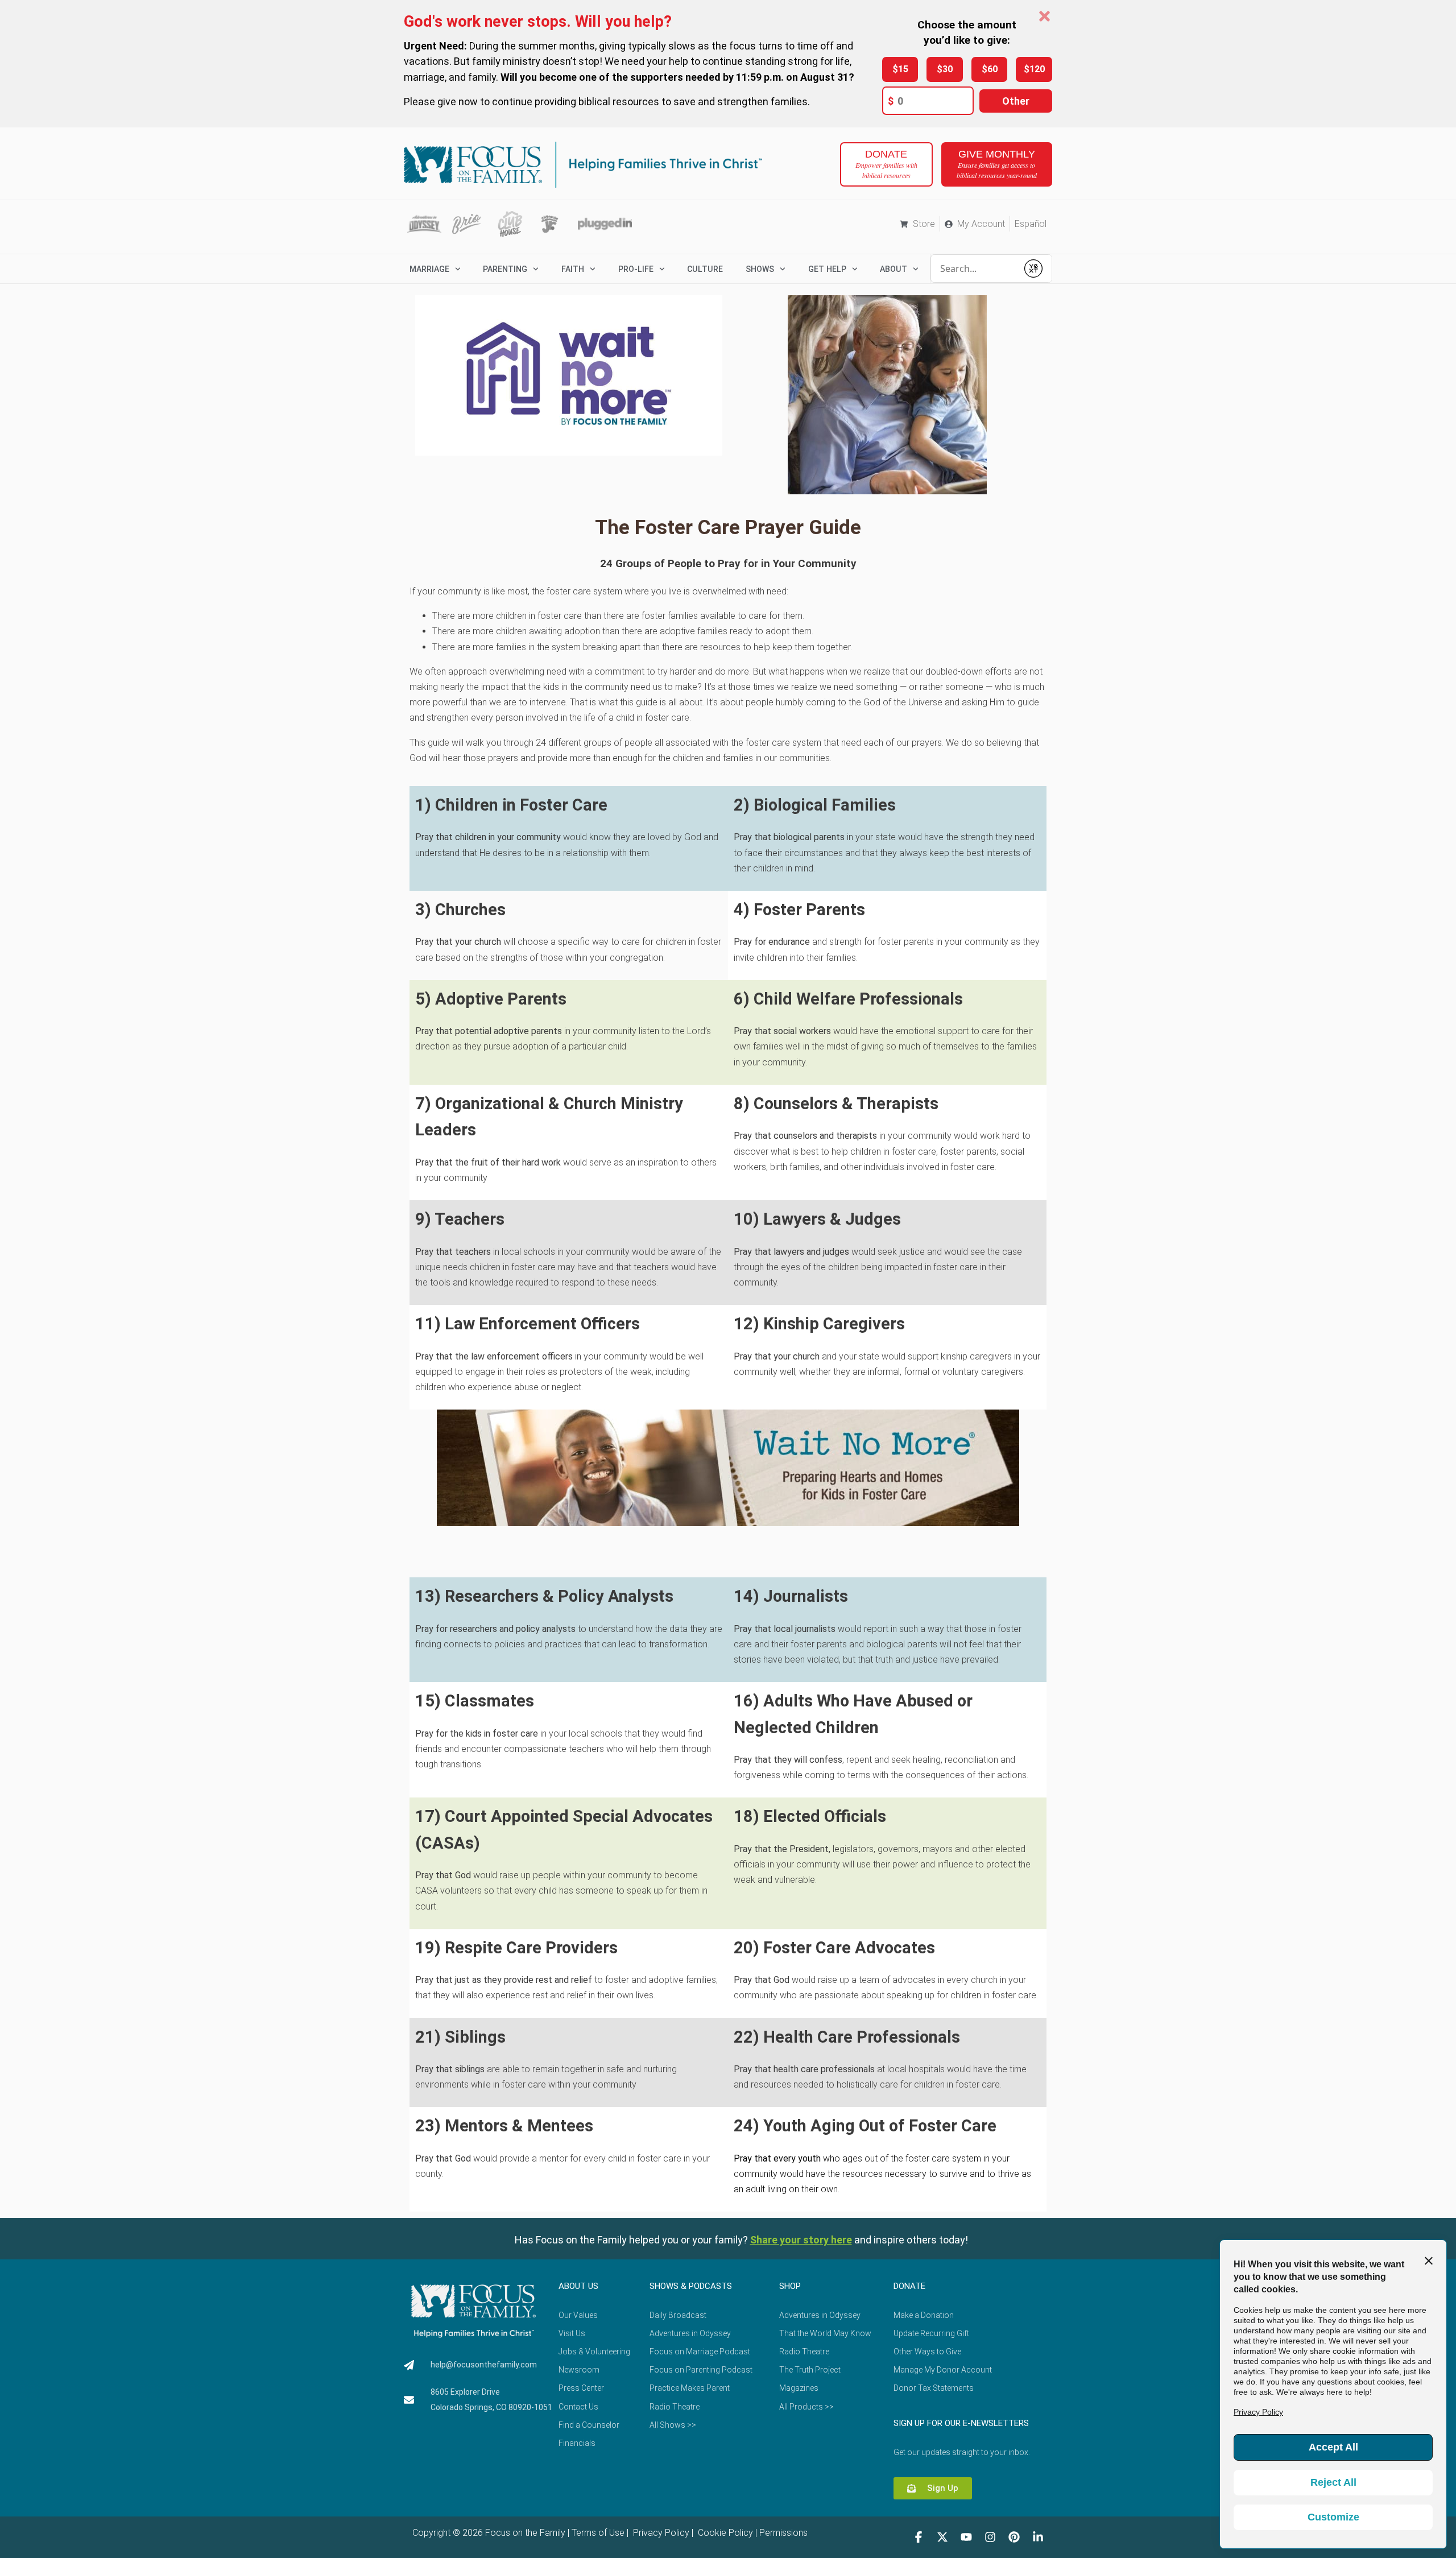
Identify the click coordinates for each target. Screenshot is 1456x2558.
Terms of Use (598, 2533)
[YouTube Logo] (966, 2537)
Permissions (783, 2533)
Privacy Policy (660, 2533)
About (894, 269)
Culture (705, 269)
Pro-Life (636, 269)
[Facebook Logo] (919, 2537)
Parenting (505, 269)
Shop (790, 2286)
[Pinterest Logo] (1014, 2537)
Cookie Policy (724, 2533)
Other (1016, 101)
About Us (578, 2286)
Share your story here (801, 2240)
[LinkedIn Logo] (1038, 2537)
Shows (760, 269)
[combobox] (974, 268)
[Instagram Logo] (990, 2537)
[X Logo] (942, 2537)
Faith (573, 269)
